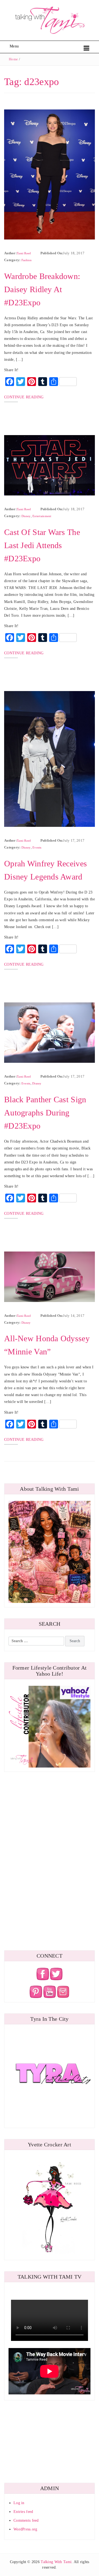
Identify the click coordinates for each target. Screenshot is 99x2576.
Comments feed (26, 2520)
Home (13, 59)
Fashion (27, 260)
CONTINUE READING (24, 397)
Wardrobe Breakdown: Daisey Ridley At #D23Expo (42, 289)
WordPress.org (25, 2529)
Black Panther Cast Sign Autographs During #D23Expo (45, 1113)
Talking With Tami (56, 2562)
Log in (19, 2503)
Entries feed (23, 2512)
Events (37, 847)
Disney (26, 516)
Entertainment (42, 516)
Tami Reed (24, 253)
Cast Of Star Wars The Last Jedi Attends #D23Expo (42, 545)
